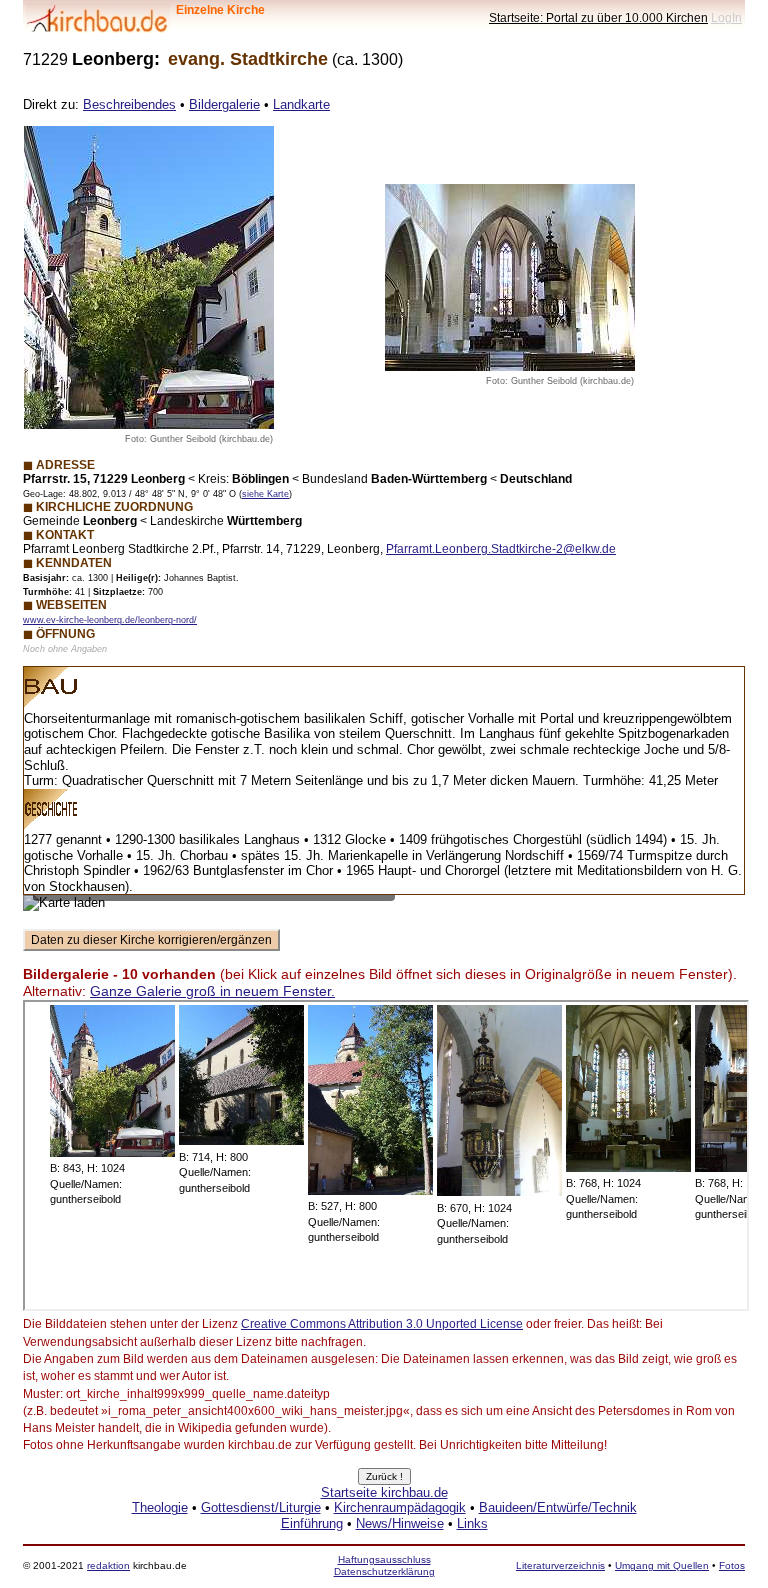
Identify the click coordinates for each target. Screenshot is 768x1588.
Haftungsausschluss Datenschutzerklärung (384, 1565)
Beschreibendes (129, 104)
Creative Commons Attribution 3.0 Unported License (382, 1324)
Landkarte (301, 104)
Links (472, 1523)
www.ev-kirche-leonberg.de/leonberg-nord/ (110, 620)
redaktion (108, 1565)
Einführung (312, 1523)
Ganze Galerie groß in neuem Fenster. (212, 991)
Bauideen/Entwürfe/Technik (558, 1507)
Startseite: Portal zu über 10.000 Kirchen (598, 17)
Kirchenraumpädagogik (400, 1507)
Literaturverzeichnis (560, 1565)
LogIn (726, 17)
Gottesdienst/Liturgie (261, 1507)
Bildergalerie (224, 104)
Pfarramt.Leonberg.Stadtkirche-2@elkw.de (501, 548)
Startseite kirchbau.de (384, 1492)
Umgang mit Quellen (662, 1565)
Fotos (732, 1565)
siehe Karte (265, 494)
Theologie (160, 1507)
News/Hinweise (400, 1523)
